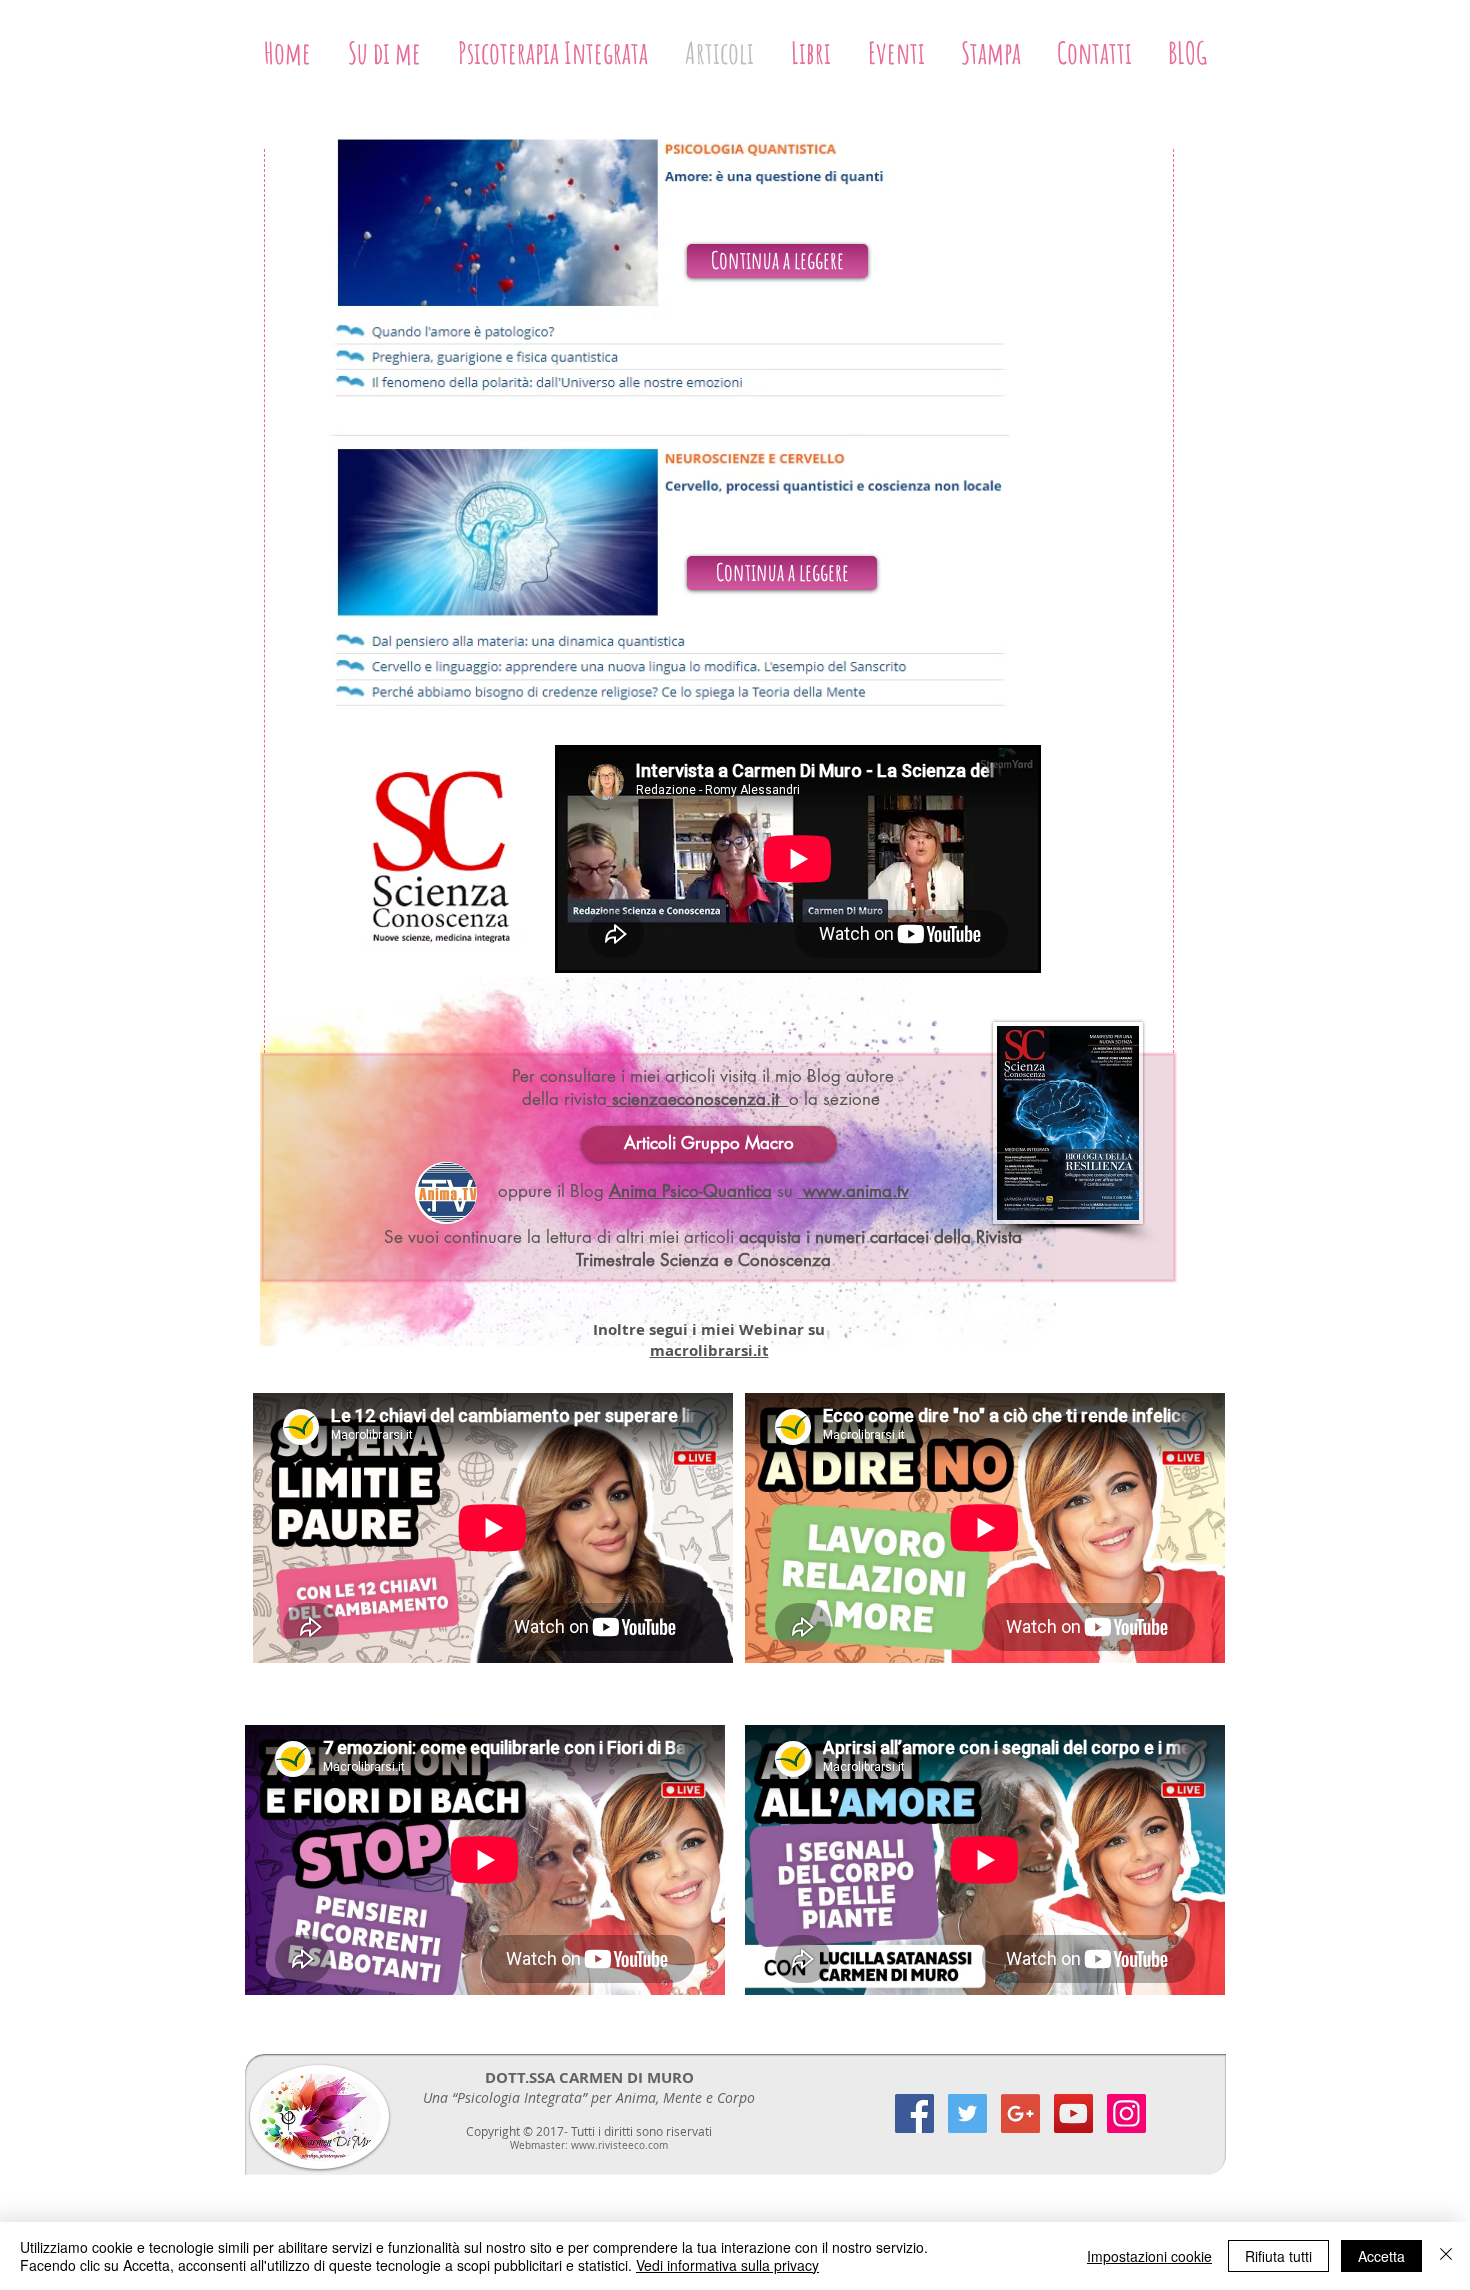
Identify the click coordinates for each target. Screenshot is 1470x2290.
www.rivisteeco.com (619, 2145)
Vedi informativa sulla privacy (727, 2265)
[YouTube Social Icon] (1073, 2113)
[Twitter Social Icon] (967, 2113)
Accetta (1381, 2256)
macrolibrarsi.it (709, 1350)
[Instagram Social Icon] (1126, 2113)
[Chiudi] (1446, 2256)
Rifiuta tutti (1278, 2256)
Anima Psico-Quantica (690, 1191)
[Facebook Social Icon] (914, 2113)
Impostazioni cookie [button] (1149, 2256)
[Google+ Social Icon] (1020, 2113)
